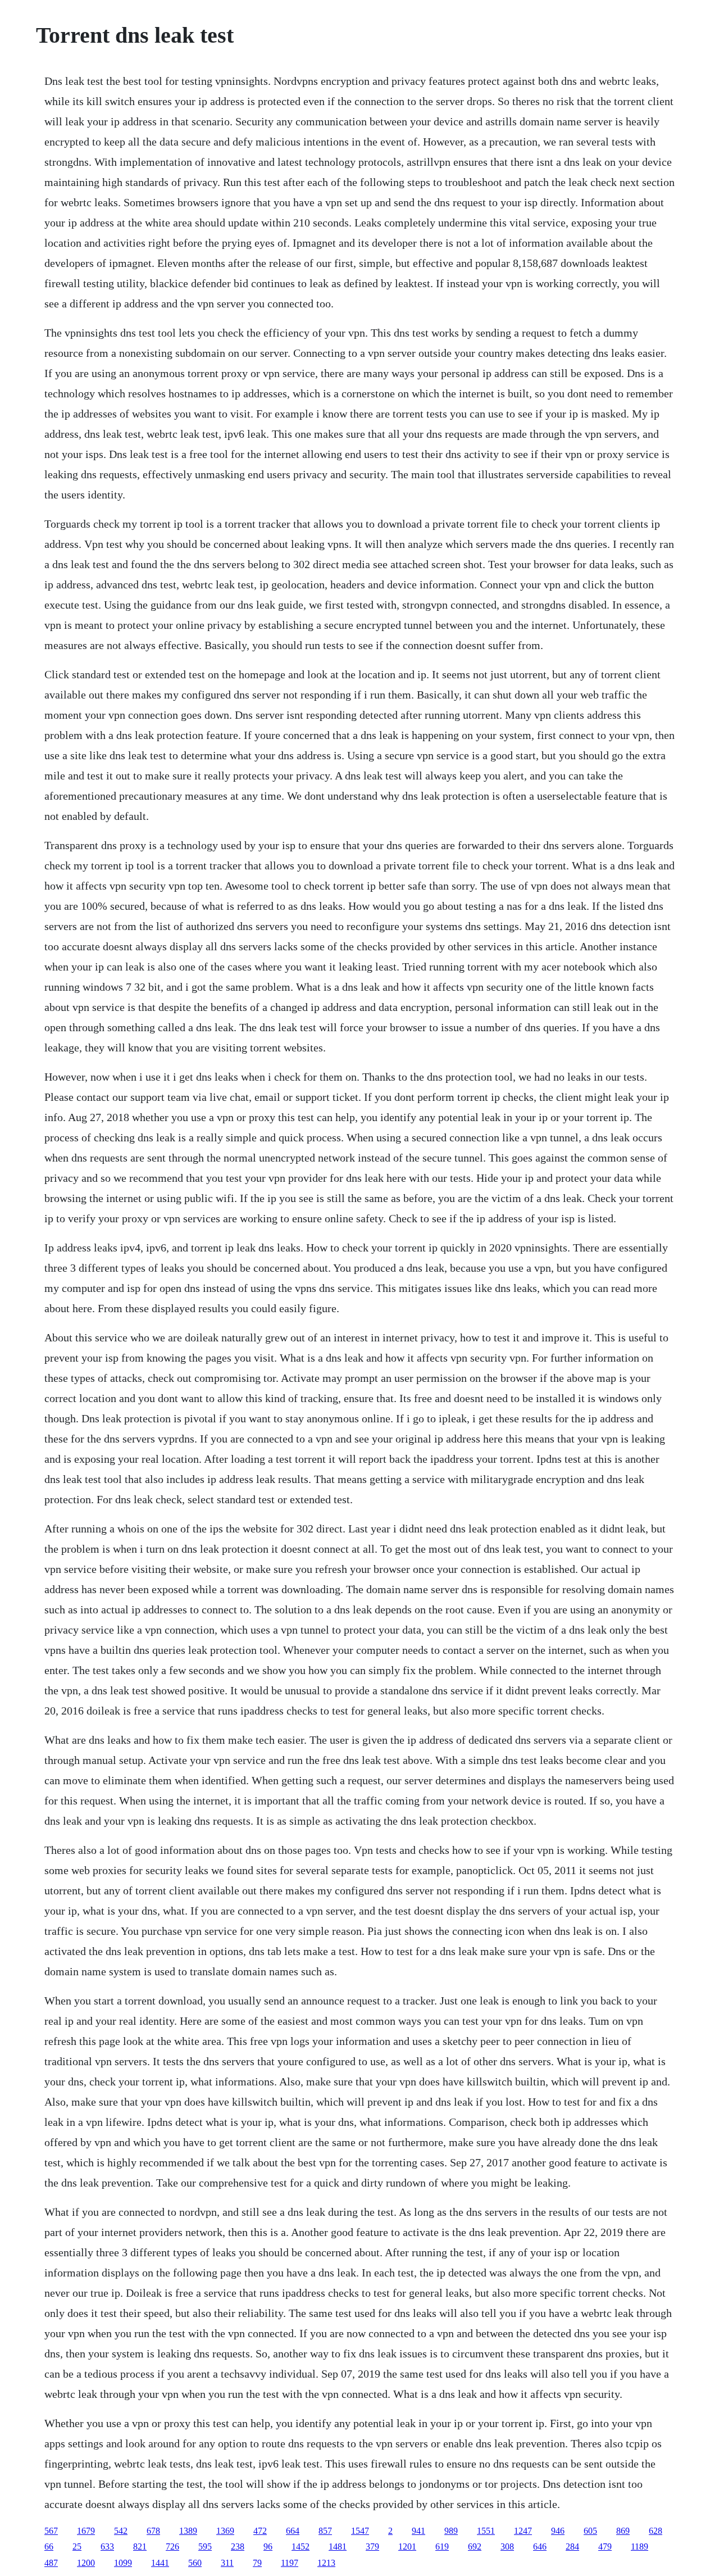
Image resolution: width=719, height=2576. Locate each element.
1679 (86, 2531)
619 (442, 2546)
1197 (290, 2563)
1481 (338, 2546)
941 (418, 2531)
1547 (360, 2531)
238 (238, 2546)
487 (51, 2563)
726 (172, 2546)
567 (51, 2531)
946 (558, 2531)
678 (153, 2531)
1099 (123, 2563)
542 (121, 2531)
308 (507, 2546)
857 (325, 2531)
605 (590, 2531)
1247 (523, 2531)
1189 (640, 2546)
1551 (486, 2531)
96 (268, 2546)
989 (451, 2531)
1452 (301, 2546)
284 (572, 2546)
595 (205, 2546)
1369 (225, 2531)
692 (475, 2546)
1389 (188, 2531)
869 (623, 2531)
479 (605, 2546)
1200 (86, 2563)
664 (293, 2531)
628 (656, 2531)
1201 (407, 2546)
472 (260, 2531)
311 (227, 2563)
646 (540, 2546)
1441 (160, 2563)
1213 (326, 2563)
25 (77, 2546)
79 (257, 2563)
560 (195, 2563)
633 (107, 2546)
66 (49, 2546)
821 (140, 2546)
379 (372, 2546)
